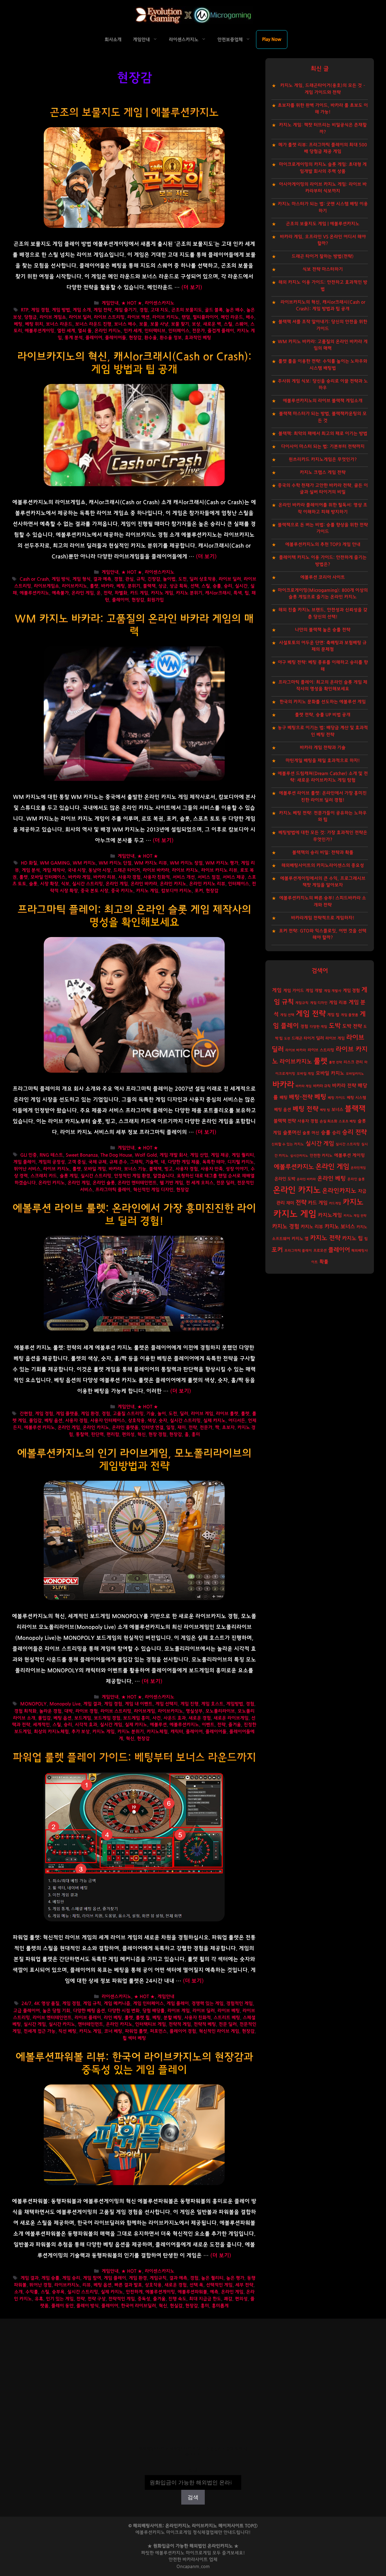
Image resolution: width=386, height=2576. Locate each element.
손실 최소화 (328, 1121)
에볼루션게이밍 (40, 331)
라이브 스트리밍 (109, 317)
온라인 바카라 (144, 884)
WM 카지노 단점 (115, 863)
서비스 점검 (209, 877)
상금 (163, 586)
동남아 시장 (100, 870)
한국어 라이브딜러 (138, 2306)
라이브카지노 (74, 586)
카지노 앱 (300, 1239)
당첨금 (30, 317)
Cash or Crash (34, 579)
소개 (18, 2292)
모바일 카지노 (330, 1073)
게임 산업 (199, 1155)
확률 (324, 1262)
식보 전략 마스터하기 (323, 269)
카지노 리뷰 (312, 1227)
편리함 (113, 1434)
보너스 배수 (125, 324)
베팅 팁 (325, 1110)
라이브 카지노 (166, 317)
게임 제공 (220, 1155)
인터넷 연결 (152, 1428)
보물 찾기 (180, 324)
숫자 (163, 1421)
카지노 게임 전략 (355, 1216)
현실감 (176, 2306)
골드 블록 (214, 310)
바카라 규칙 (322, 1086)
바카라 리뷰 (104, 877)
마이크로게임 (198, 2553)
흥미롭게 (220, 2306)
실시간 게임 (111, 1725)
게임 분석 (31, 870)
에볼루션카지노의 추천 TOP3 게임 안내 (323, 544)
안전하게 (134, 2292)
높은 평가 (235, 2278)
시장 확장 (49, 884)
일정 (170, 1428)
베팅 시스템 (356, 1098)
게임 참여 (92, 2278)
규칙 (141, 579)
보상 (196, 324)
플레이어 (94, 338)
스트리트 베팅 (227, 2018)
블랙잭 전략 (285, 1121)
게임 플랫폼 (67, 1414)
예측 (214, 2292)
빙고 (169, 1169)
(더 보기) (192, 288)
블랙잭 (149, 586)
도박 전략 (352, 1026)
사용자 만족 (212, 1169)
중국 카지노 (122, 891)
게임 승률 (50, 2278)
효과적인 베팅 (198, 338)
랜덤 (186, 317)
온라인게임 (358, 1168)
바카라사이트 (195, 2560)
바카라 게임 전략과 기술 (323, 748)
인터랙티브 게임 (150, 2024)
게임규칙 (158, 2278)
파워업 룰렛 (136, 2031)
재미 (182, 1428)
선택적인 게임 (219, 2285)
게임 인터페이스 (148, 2004)
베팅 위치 (34, 324)
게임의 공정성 (52, 1162)
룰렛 (94, 586)
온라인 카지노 (108, 331)
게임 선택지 (166, 1704)
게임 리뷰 (338, 1003)
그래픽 (136, 1162)
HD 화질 (29, 863)
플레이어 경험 (183, 2031)
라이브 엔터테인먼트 (52, 2018)
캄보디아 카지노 (176, 891)
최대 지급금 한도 (205, 2299)
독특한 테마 (214, 1162)
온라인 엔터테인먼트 (137, 1183)
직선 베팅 (67, 2031)
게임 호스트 (212, 1704)
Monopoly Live (65, 1704)
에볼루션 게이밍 (350, 1155)
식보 (65, 884)
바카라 (107, 586)
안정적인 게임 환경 (132, 1176)
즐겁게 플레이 (221, 331)
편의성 (128, 1434)
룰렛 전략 (335, 1062)
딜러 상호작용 (203, 579)
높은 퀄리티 (212, 2278)
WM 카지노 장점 (186, 863)
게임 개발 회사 (173, 1155)
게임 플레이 (24, 1162)
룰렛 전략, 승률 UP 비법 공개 (323, 715)
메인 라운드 (232, 317)
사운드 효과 (175, 1718)
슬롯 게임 (69, 1176)
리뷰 (87, 2285)
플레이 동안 (62, 2306)
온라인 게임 (83, 593)
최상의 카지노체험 (51, 1732)
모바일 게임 (95, 1169)
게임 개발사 (333, 991)
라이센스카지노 (184, 40)
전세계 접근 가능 (40, 2031)
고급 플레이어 (27, 2011)
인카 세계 (133, 331)
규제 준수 (118, 1162)
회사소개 (113, 40)
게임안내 (141, 40)
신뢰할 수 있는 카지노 (288, 1144)
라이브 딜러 (80, 317)
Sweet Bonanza (82, 1155)
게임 (277, 990)
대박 (68, 1711)
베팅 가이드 (337, 1098)
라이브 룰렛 (227, 1414)
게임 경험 (40, 310)
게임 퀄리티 (243, 1155)
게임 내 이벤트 (139, 1704)
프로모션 (320, 1250)
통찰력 (82, 1434)
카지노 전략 (325, 1238)
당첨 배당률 (153, 2011)
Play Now (272, 39)
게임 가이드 (294, 991)
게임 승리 (71, 2278)
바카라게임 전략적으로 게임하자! (323, 918)
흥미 (196, 1434)
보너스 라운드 (59, 324)
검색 (193, 2471)
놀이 (162, 1414)
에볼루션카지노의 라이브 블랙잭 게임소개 (323, 401)
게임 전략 (103, 310)
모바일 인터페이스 (48, 877)
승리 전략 (354, 1132)
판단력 (97, 1434)
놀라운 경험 (50, 1711)
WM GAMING (55, 863)
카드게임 (335, 1203)
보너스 (337, 1110)
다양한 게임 (318, 1027)
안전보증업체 (230, 40)
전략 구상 (96, 2299)
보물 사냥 (159, 324)
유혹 (39, 2299)
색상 (152, 1421)
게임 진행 (189, 1704)
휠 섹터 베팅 (134, 2038)
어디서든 (237, 1421)
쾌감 (228, 2299)
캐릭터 (177, 1732)
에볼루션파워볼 (192, 2292)
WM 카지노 (84, 863)
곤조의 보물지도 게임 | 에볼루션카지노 (134, 113)
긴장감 (154, 579)
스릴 (228, 324)
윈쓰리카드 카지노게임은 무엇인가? (323, 459)
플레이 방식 (87, 2306)
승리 (228, 586)
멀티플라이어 (205, 317)
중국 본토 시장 (94, 891)
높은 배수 (235, 310)
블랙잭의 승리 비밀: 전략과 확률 (323, 852)
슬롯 (33, 884)
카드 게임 (139, 593)
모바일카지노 (355, 1074)
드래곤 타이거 (127, 870)
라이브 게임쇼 (53, 317)
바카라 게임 (79, 877)
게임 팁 (333, 1015)
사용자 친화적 (157, 877)
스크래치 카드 (44, 1176)
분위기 (134, 586)
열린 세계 (66, 331)
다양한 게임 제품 (184, 1162)
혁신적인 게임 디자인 (153, 1190)
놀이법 (169, 579)
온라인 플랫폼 (125, 1428)
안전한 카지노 (321, 1156)
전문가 (198, 331)
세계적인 (41, 1725)
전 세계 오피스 (200, 1183)
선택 (195, 586)
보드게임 (83, 1718)
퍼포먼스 (158, 2031)
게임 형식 (81, 579)
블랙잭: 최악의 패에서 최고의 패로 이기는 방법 (323, 434)
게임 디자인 (319, 1003)
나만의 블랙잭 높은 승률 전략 (323, 630)
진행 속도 (177, 2299)
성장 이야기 (237, 1169)
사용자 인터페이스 (108, 1421)
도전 (182, 579)
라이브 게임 (202, 1414)
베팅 (18, 324)
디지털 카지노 (241, 1162)
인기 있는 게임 (60, 2299)
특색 (238, 593)
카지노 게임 (162, 593)
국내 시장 (77, 870)
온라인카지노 (339, 1191)
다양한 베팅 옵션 (89, 2011)
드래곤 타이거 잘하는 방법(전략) (323, 256)
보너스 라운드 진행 (93, 324)
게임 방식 (61, 579)
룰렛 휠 (143, 2018)
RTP (25, 310)
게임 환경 (90, 1414)
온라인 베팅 (332, 1179)
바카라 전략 (344, 1086)
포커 (199, 891)
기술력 (152, 1162)
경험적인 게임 (239, 2004)
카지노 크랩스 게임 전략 (323, 472)
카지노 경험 (286, 1227)
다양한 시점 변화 (124, 2011)
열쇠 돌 (85, 331)
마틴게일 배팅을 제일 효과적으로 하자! (323, 761)
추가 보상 (81, 1732)
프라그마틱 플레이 (113, 1190)
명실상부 (194, 1711)
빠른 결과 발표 (128, 2285)
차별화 (121, 593)
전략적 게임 (180, 2024)
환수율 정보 (171, 338)
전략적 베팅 (205, 2024)
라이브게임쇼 (46, 586)
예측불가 (60, 593)
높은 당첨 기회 (56, 2011)
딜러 (184, 1414)
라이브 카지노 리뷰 (219, 870)
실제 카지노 (214, 1421)
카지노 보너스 (340, 1227)
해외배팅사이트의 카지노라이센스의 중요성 (323, 865)
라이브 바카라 (156, 870)
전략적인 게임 (122, 2299)
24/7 (26, 2004)
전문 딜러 (225, 1183)
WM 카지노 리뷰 (151, 863)
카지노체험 (157, 1732)
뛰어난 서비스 (27, 1169)
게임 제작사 (54, 870)
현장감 (135, 338)
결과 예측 (102, 579)
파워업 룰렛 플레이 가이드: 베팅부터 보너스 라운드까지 (134, 1758)
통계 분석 (74, 338)
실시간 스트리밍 (87, 884)
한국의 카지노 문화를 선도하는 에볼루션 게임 (323, 702)
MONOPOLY (33, 1704)
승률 (217, 586)
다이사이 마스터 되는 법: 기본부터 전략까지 (323, 447)
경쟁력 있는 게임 (207, 2004)
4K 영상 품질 (47, 2004)
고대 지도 (160, 310)
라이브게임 (144, 1711)
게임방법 (235, 1704)
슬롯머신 (292, 1133)
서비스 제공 (234, 877)
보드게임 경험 (107, 1718)
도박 (335, 1026)
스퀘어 (241, 324)
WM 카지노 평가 (222, 863)
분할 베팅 (172, 2018)
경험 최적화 (25, 1711)
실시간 (241, 586)
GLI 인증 (28, 1155)
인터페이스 (179, 331)
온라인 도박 (285, 1179)
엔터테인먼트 (90, 2024)
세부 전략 (244, 2285)
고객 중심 (77, 1162)
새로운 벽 (212, 324)
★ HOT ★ (132, 303)
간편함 (26, 1414)
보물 (143, 324)
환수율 (150, 338)
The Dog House (116, 1155)
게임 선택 (287, 1015)
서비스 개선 (184, 877)
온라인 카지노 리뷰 (207, 884)
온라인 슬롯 (104, 1183)
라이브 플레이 (88, 2018)
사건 (157, 1718)
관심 (129, 579)
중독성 (144, 2299)
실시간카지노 (299, 1156)
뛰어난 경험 (40, 2285)
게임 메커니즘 (117, 2004)
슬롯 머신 (311, 1133)
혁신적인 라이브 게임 (219, 2031)
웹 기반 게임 (171, 1183)
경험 (144, 310)
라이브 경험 (87, 1711)
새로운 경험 (200, 1718)
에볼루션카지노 (34, 593)
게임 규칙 (92, 2004)
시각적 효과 (86, 1725)
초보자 (228, 1428)
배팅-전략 (301, 1097)
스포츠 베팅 (347, 1121)
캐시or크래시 (218, 593)
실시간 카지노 (62, 2024)
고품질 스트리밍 (128, 1414)
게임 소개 (82, 310)
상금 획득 (179, 586)
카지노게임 (330, 1215)
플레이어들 (115, 338)
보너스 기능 (135, 1169)
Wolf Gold (146, 1155)
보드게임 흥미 (136, 1718)
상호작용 (136, 1421)
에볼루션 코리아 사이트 (323, 577)
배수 (250, 317)
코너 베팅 (113, 2031)
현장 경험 (157, 1434)
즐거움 (235, 1725)
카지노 (353, 1202)
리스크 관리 (353, 1062)
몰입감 (35, 1421)
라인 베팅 (113, 2018)
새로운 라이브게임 (231, 1718)
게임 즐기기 (125, 310)
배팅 (283, 1098)
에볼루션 (158, 1725)
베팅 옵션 (53, 1421)
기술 (150, 1414)
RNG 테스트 (51, 1155)
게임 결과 (92, 1704)
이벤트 (208, 1725)
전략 (108, 593)
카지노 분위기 (189, 593)
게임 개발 (314, 991)
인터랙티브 (155, 331)
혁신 (141, 1434)
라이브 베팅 (229, 2011)
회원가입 (155, 600)
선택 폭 (196, 2285)
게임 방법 (61, 310)
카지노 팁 (352, 1238)
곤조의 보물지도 (187, 310)
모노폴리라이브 (220, 1711)
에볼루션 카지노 (40, 1428)
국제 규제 (97, 1162)
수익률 (32, 2292)
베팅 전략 (305, 1109)
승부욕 (58, 2292)
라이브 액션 (138, 317)
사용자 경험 (129, 877)
